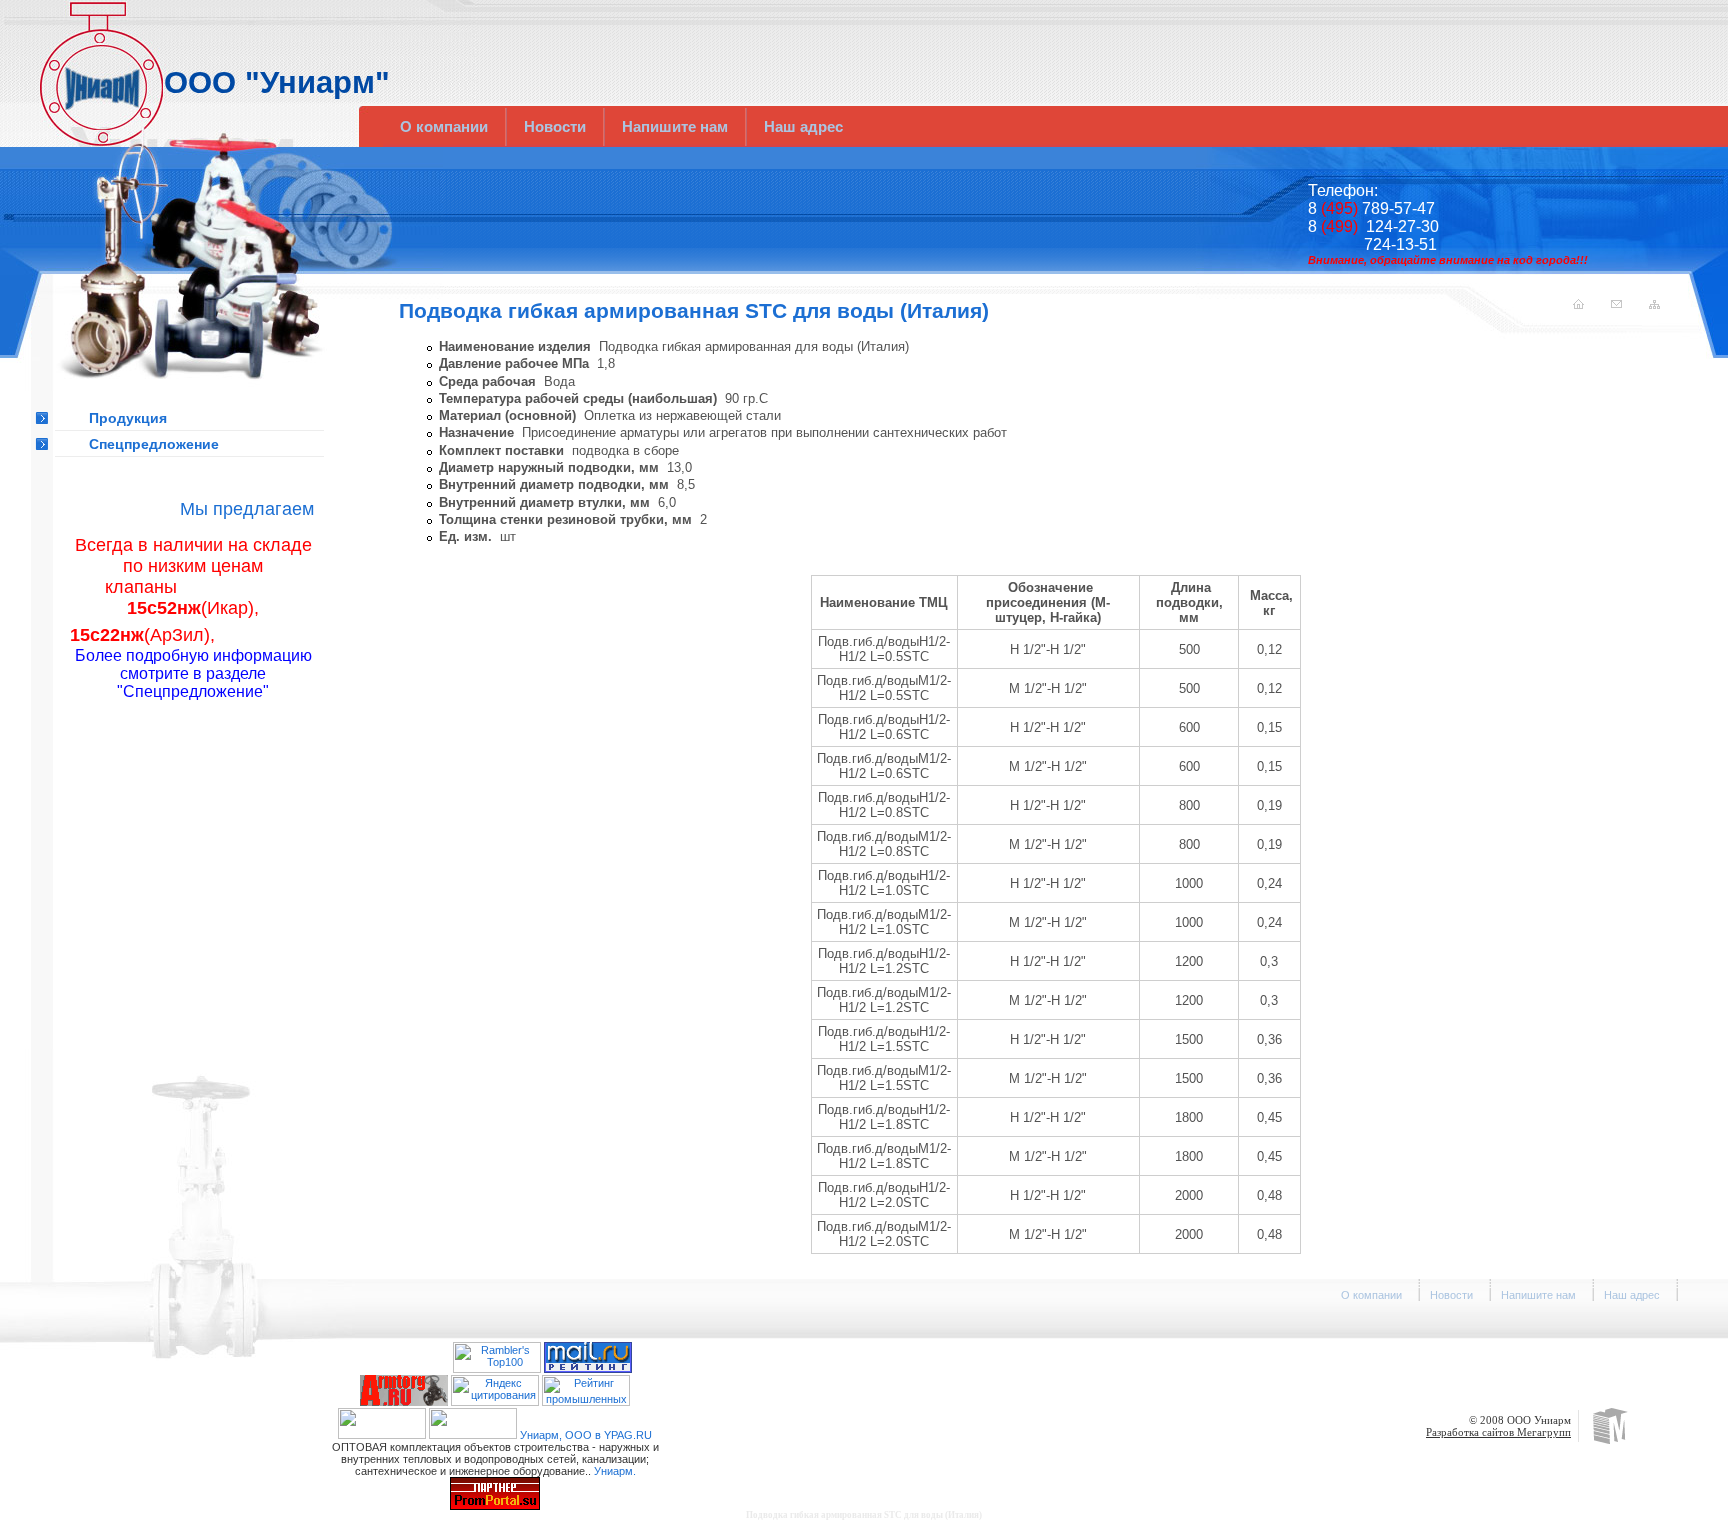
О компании (444, 126)
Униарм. (615, 1471)
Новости (555, 126)
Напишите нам (675, 126)
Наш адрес (803, 126)
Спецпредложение (154, 444)
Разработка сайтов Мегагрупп (1498, 1432)
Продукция (128, 418)
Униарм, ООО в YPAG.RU (586, 1435)
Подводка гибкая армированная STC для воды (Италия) (864, 1515)
